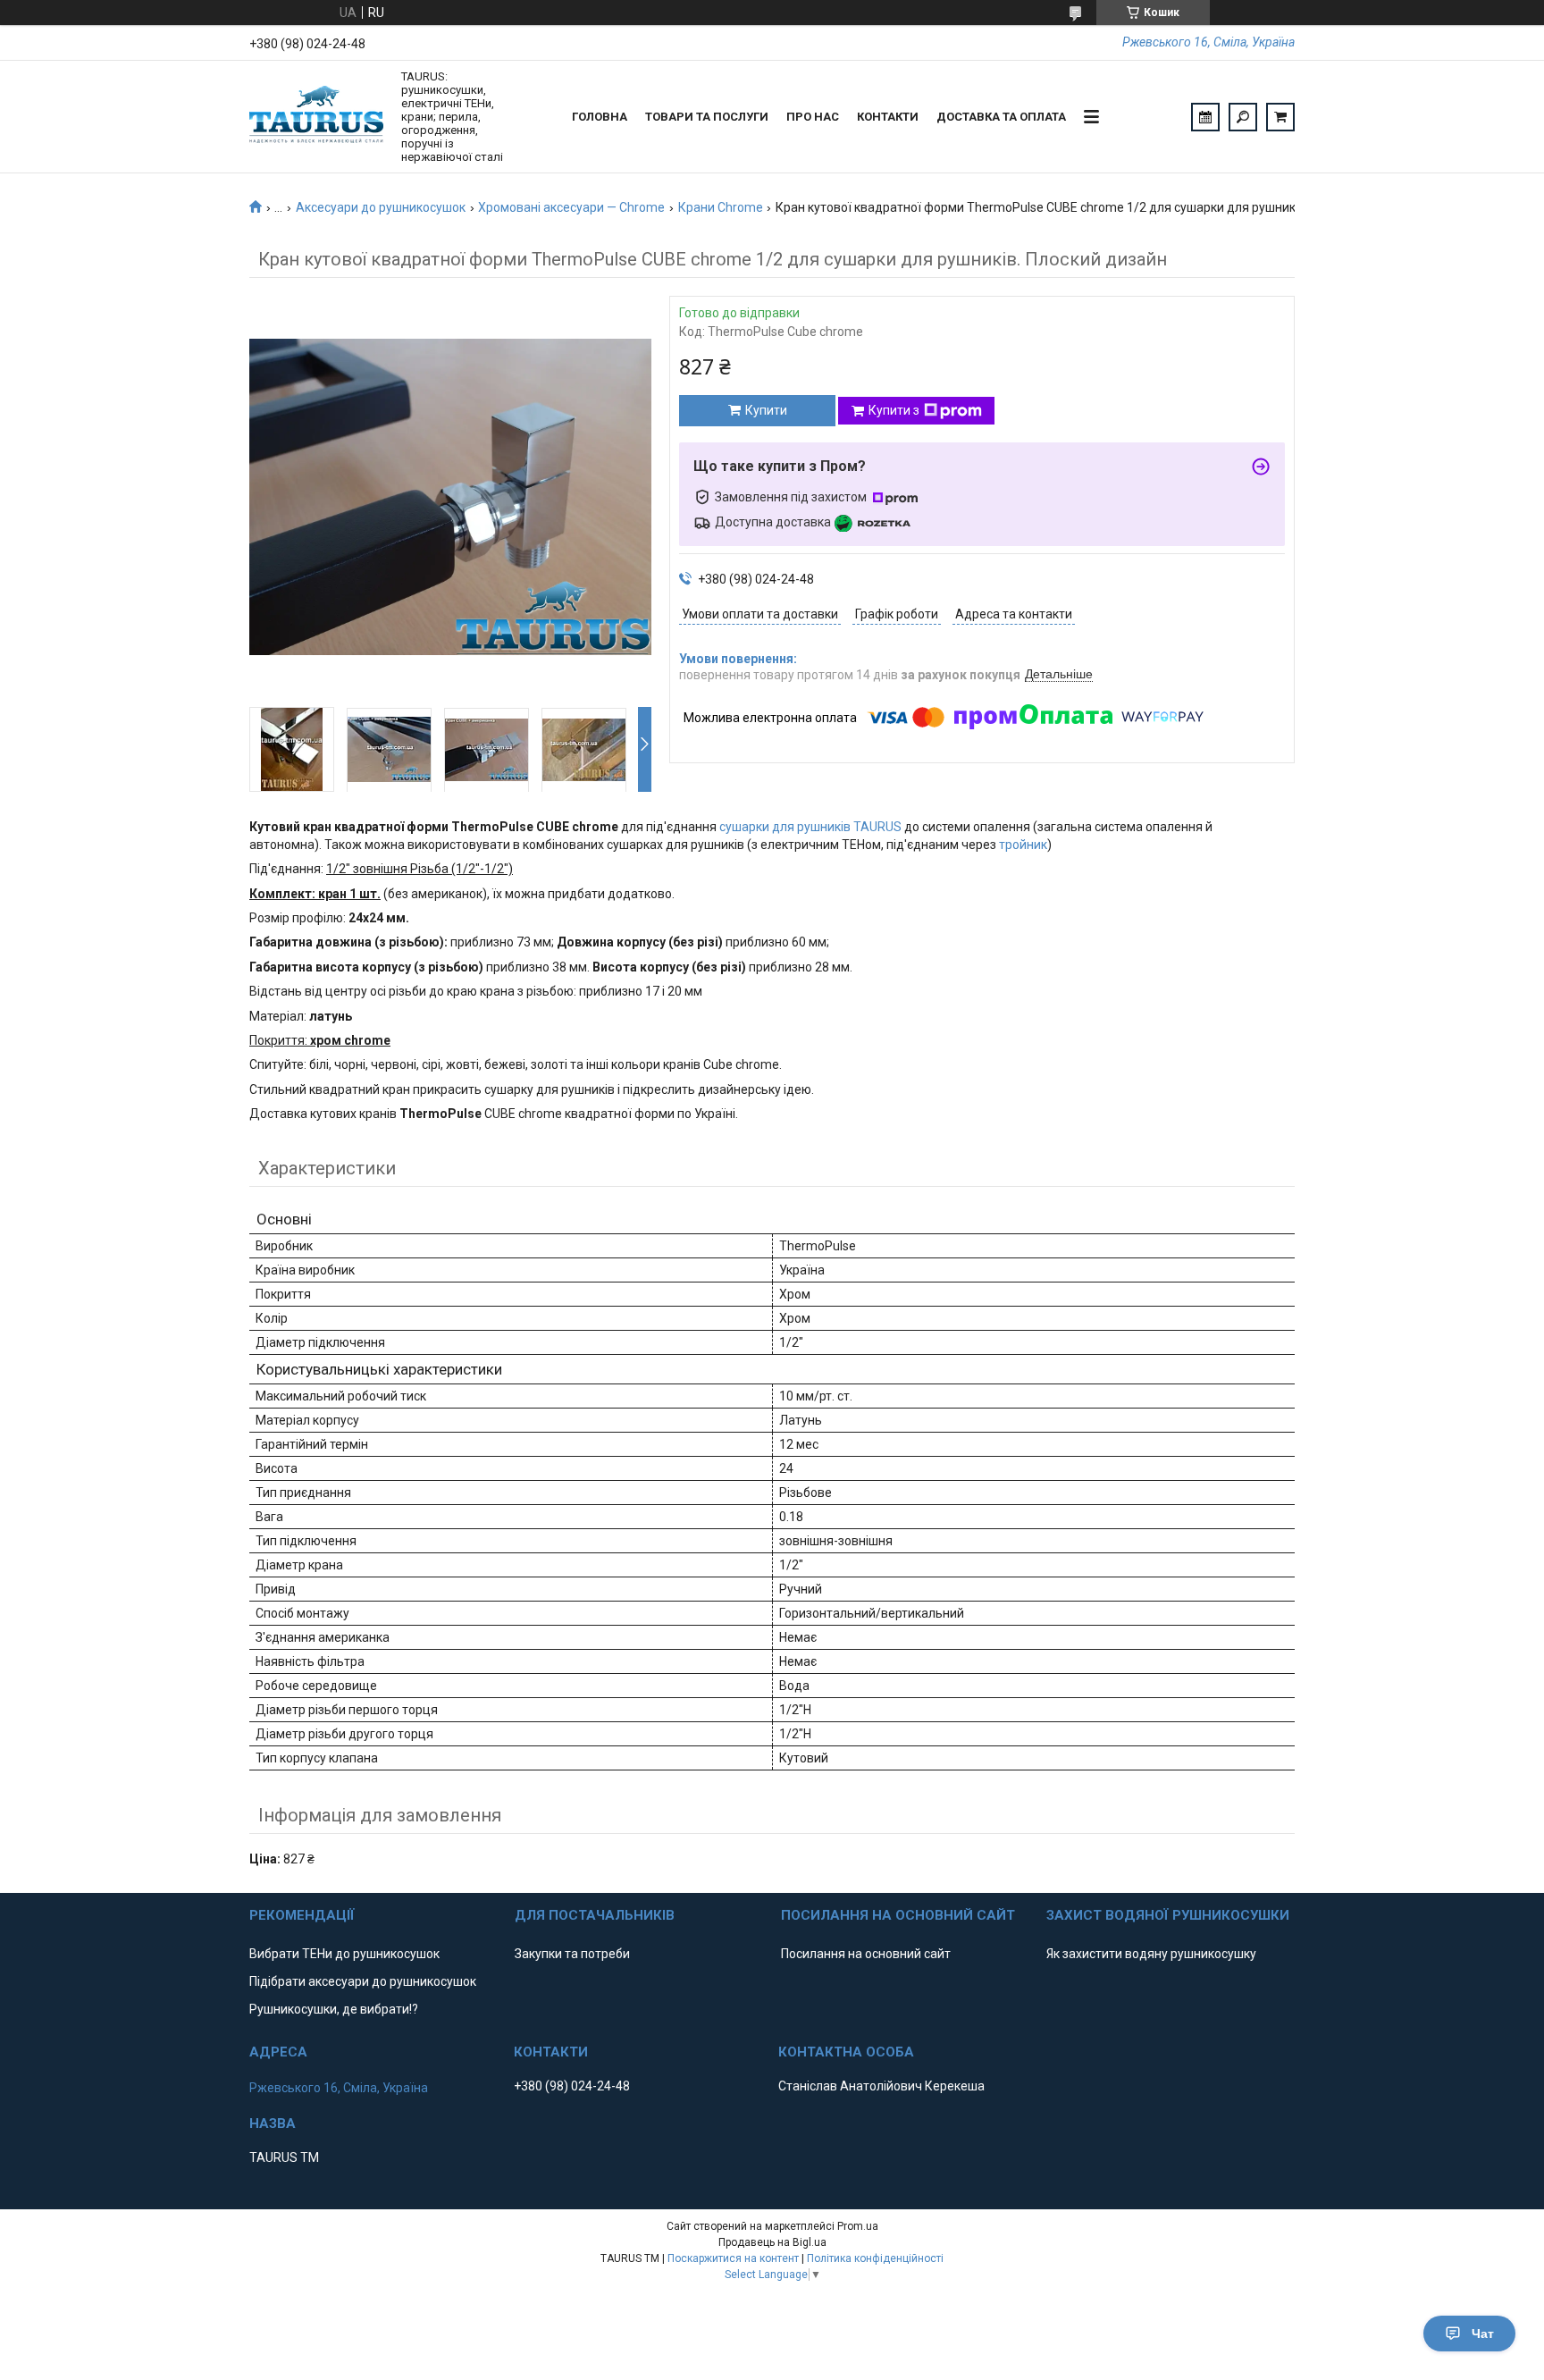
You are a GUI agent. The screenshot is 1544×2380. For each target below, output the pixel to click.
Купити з (894, 410)
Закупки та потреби (572, 1954)
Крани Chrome (721, 207)
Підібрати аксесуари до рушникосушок (363, 1981)
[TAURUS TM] (316, 117)
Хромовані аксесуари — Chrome (571, 207)
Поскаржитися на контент (733, 2258)
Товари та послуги (707, 117)
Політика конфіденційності (875, 2258)
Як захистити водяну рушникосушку (1151, 1954)
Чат (1483, 2334)
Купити (766, 410)
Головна (600, 117)
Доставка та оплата (1001, 117)
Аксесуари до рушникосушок (381, 207)
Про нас (813, 117)
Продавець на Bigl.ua (772, 2242)
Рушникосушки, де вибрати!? (334, 2009)
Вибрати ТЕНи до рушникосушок (344, 1954)
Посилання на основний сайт (866, 1954)
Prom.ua (858, 2226)
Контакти (888, 117)
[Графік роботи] (1205, 117)
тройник (1023, 845)
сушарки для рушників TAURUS (810, 827)
